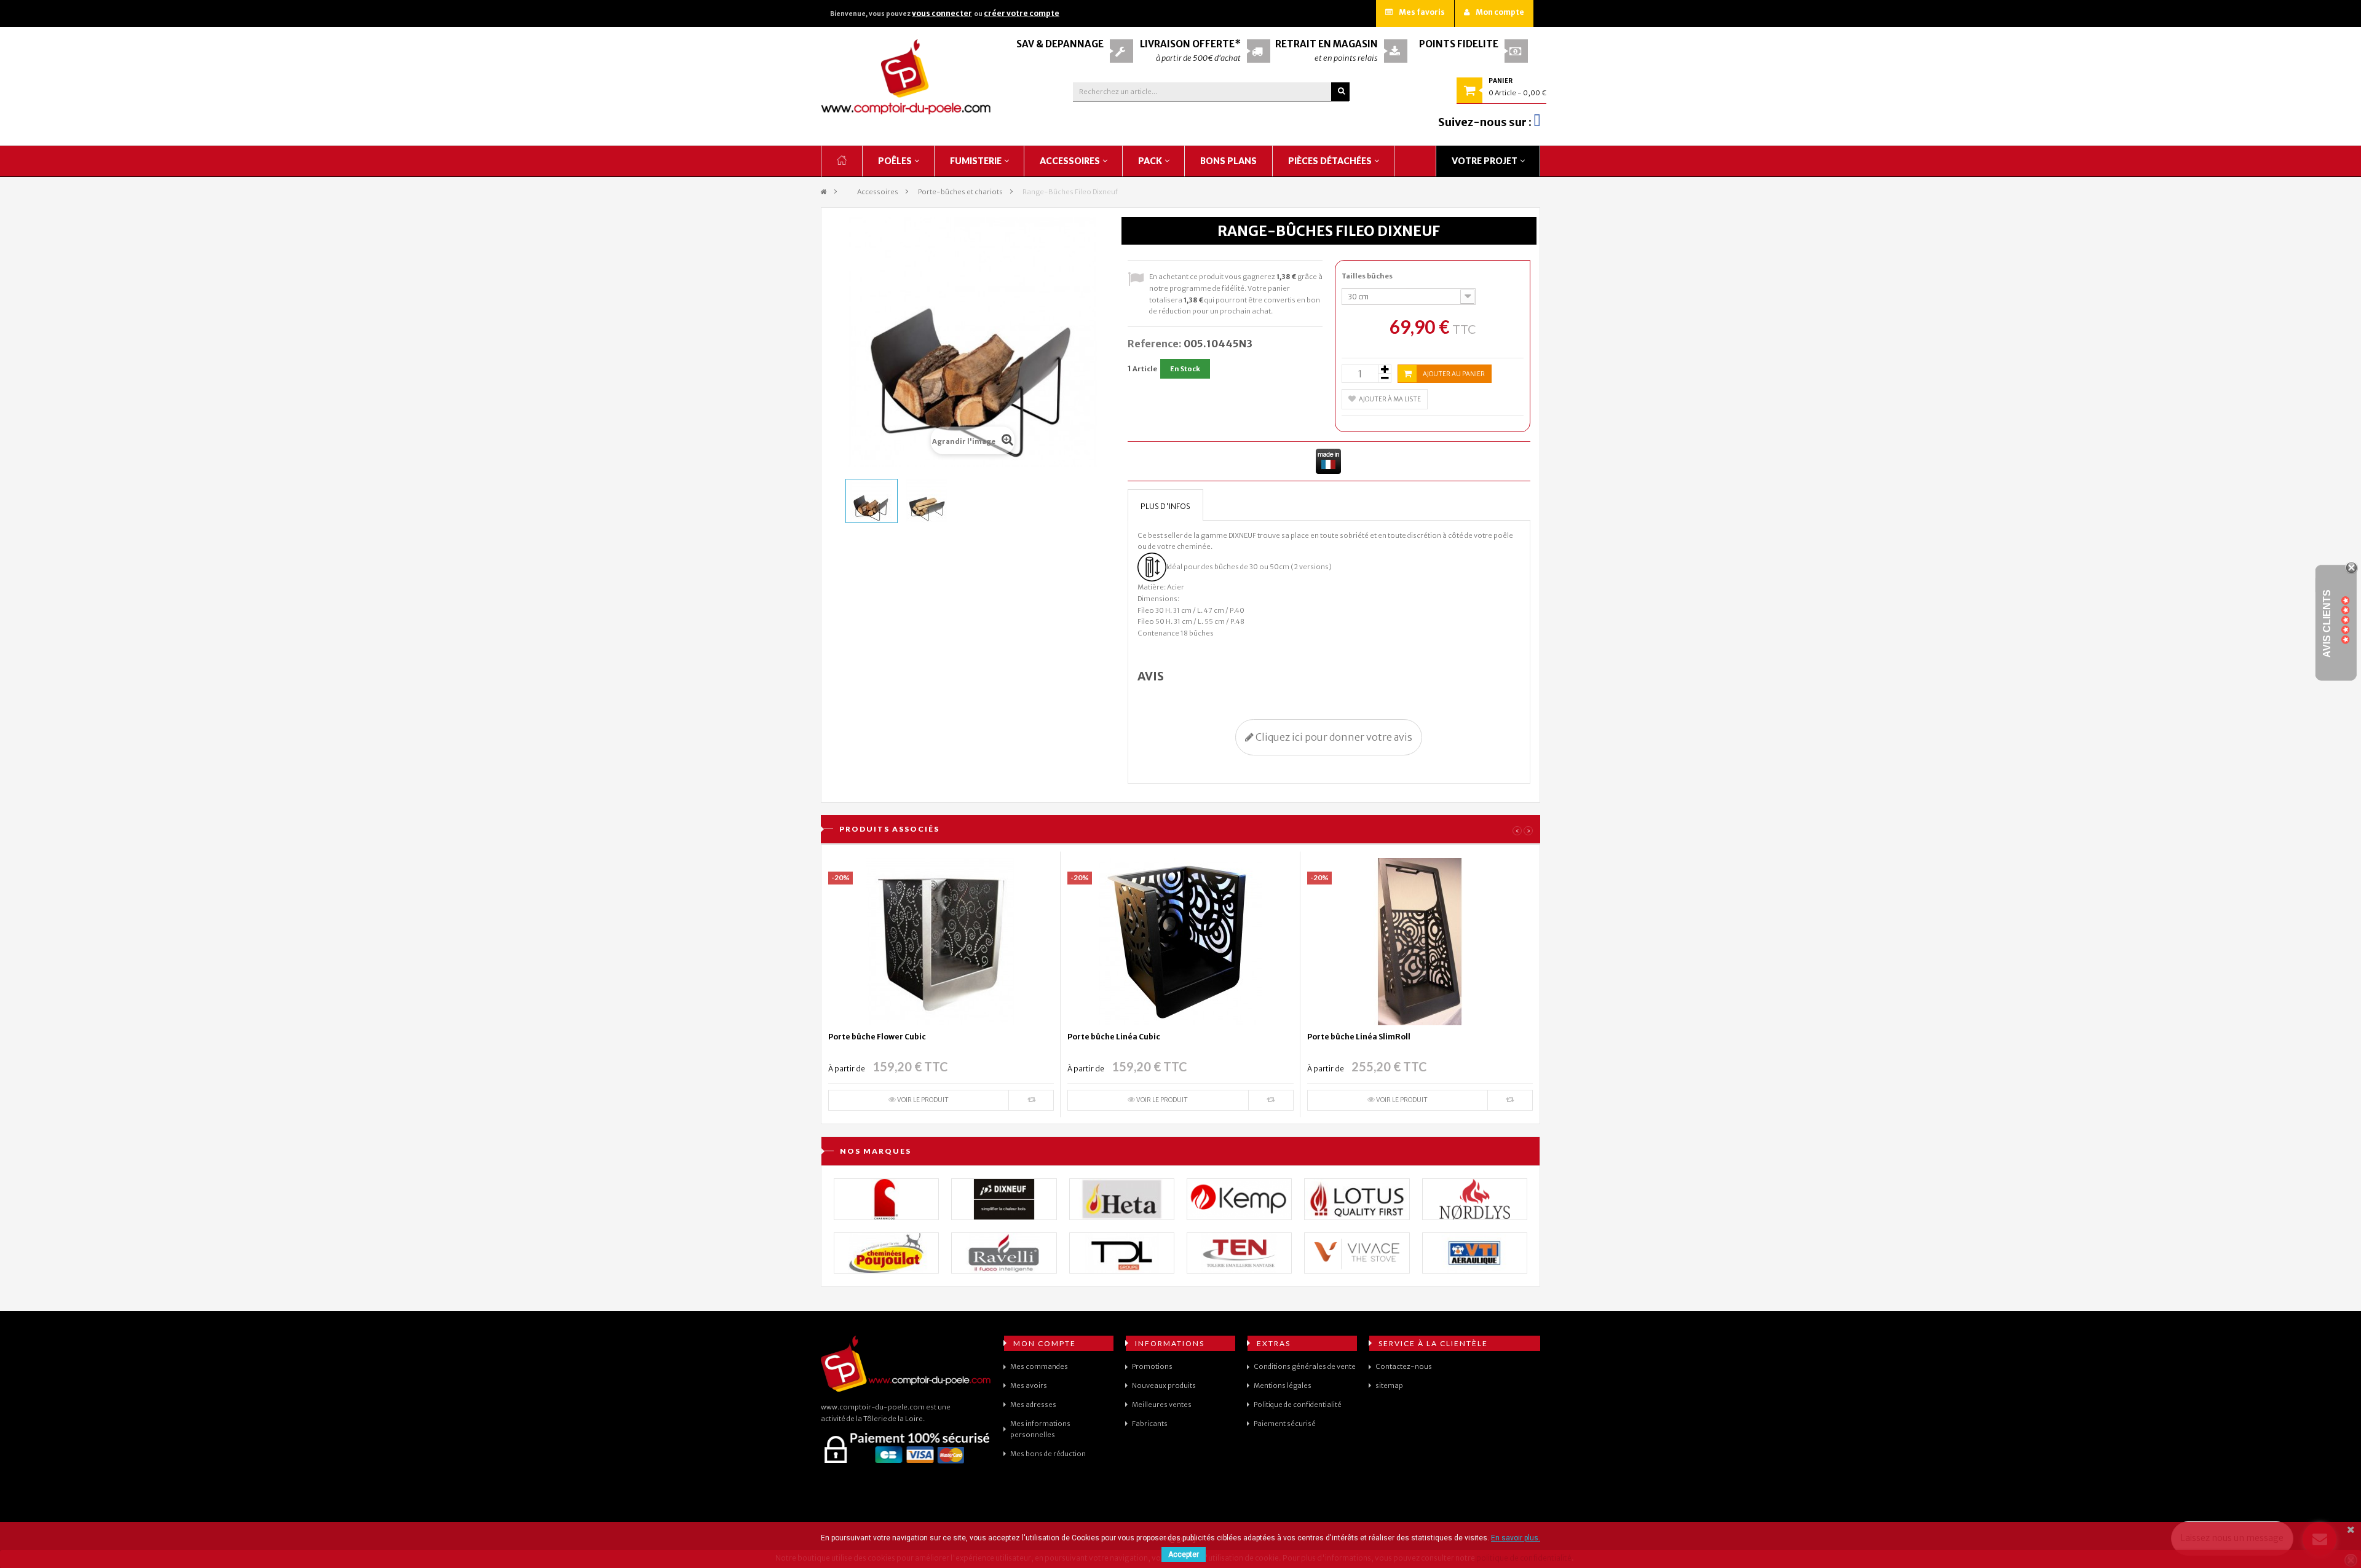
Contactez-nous (1404, 1366)
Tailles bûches (1368, 276)
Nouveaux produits (1164, 1385)
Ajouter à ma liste (1390, 399)
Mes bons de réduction (1048, 1454)
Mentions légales (1283, 1385)
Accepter (1184, 1554)
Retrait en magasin (1327, 44)
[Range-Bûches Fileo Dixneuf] (872, 501)
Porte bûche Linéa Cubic (1114, 1037)
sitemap (1389, 1385)
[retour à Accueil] (824, 192)
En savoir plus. (1516, 1538)
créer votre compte (1022, 13)
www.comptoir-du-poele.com (873, 1407)
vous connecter (942, 13)
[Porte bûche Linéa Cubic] (1180, 941)
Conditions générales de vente (1305, 1366)
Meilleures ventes (1162, 1405)
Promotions (1152, 1366)
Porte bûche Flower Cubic (877, 1037)
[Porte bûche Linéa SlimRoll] (1420, 941)
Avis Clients (2327, 623)
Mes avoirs (1029, 1385)
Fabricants (1150, 1424)
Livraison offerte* (1190, 44)
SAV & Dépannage (1060, 44)
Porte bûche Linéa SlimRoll (1359, 1037)
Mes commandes (1039, 1366)
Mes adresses (1033, 1405)
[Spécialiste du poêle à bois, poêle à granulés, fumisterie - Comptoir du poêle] (906, 77)
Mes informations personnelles (1040, 1429)
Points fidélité (1459, 44)
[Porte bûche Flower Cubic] (941, 941)
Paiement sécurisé (1285, 1424)
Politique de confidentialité (1298, 1405)
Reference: (1155, 344)
